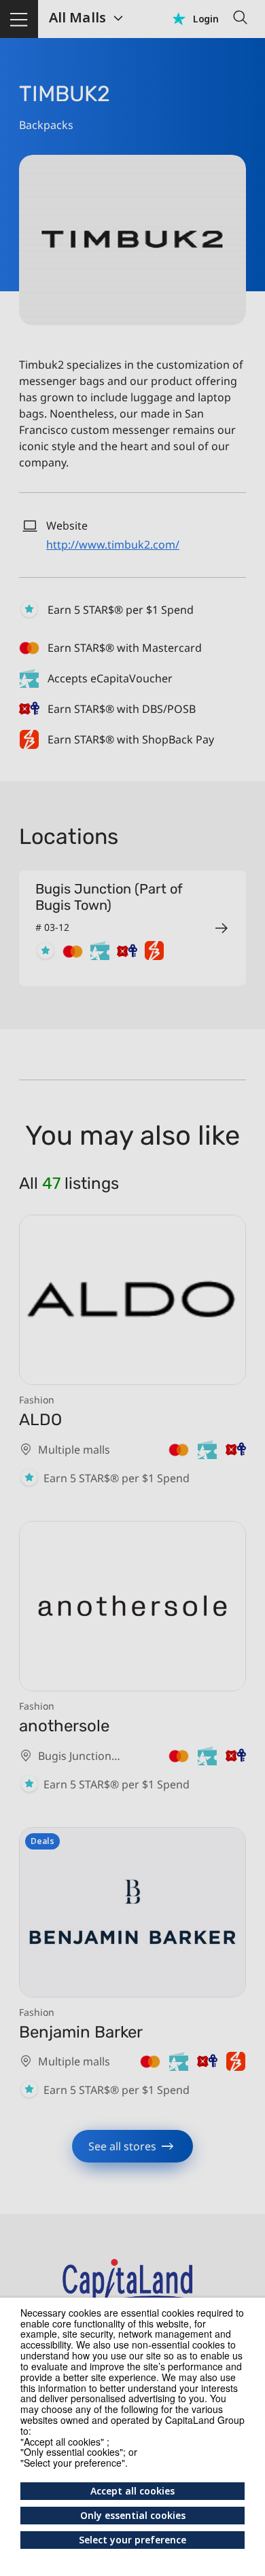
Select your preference (132, 2540)
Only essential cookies (133, 2515)
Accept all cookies (132, 2491)
